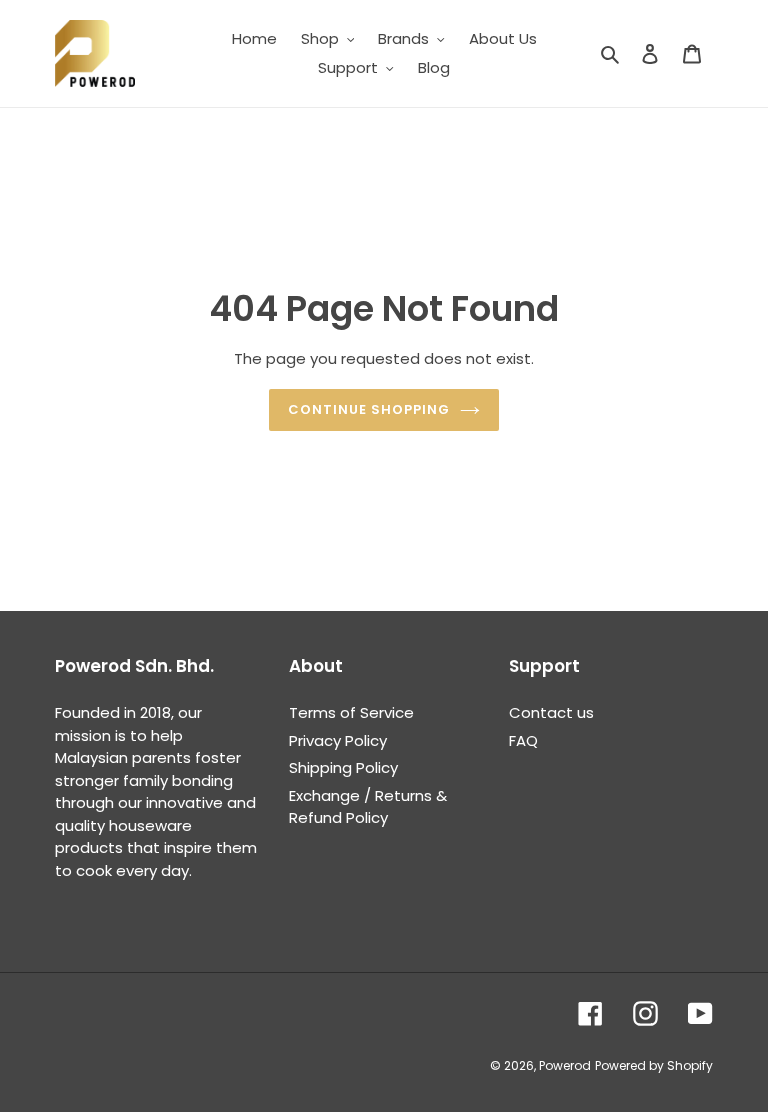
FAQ (523, 740)
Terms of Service (351, 712)
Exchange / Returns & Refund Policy (368, 807)
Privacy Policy (338, 740)
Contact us (551, 712)
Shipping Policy (343, 767)
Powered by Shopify (654, 1065)
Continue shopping (369, 409)
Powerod (565, 1065)
